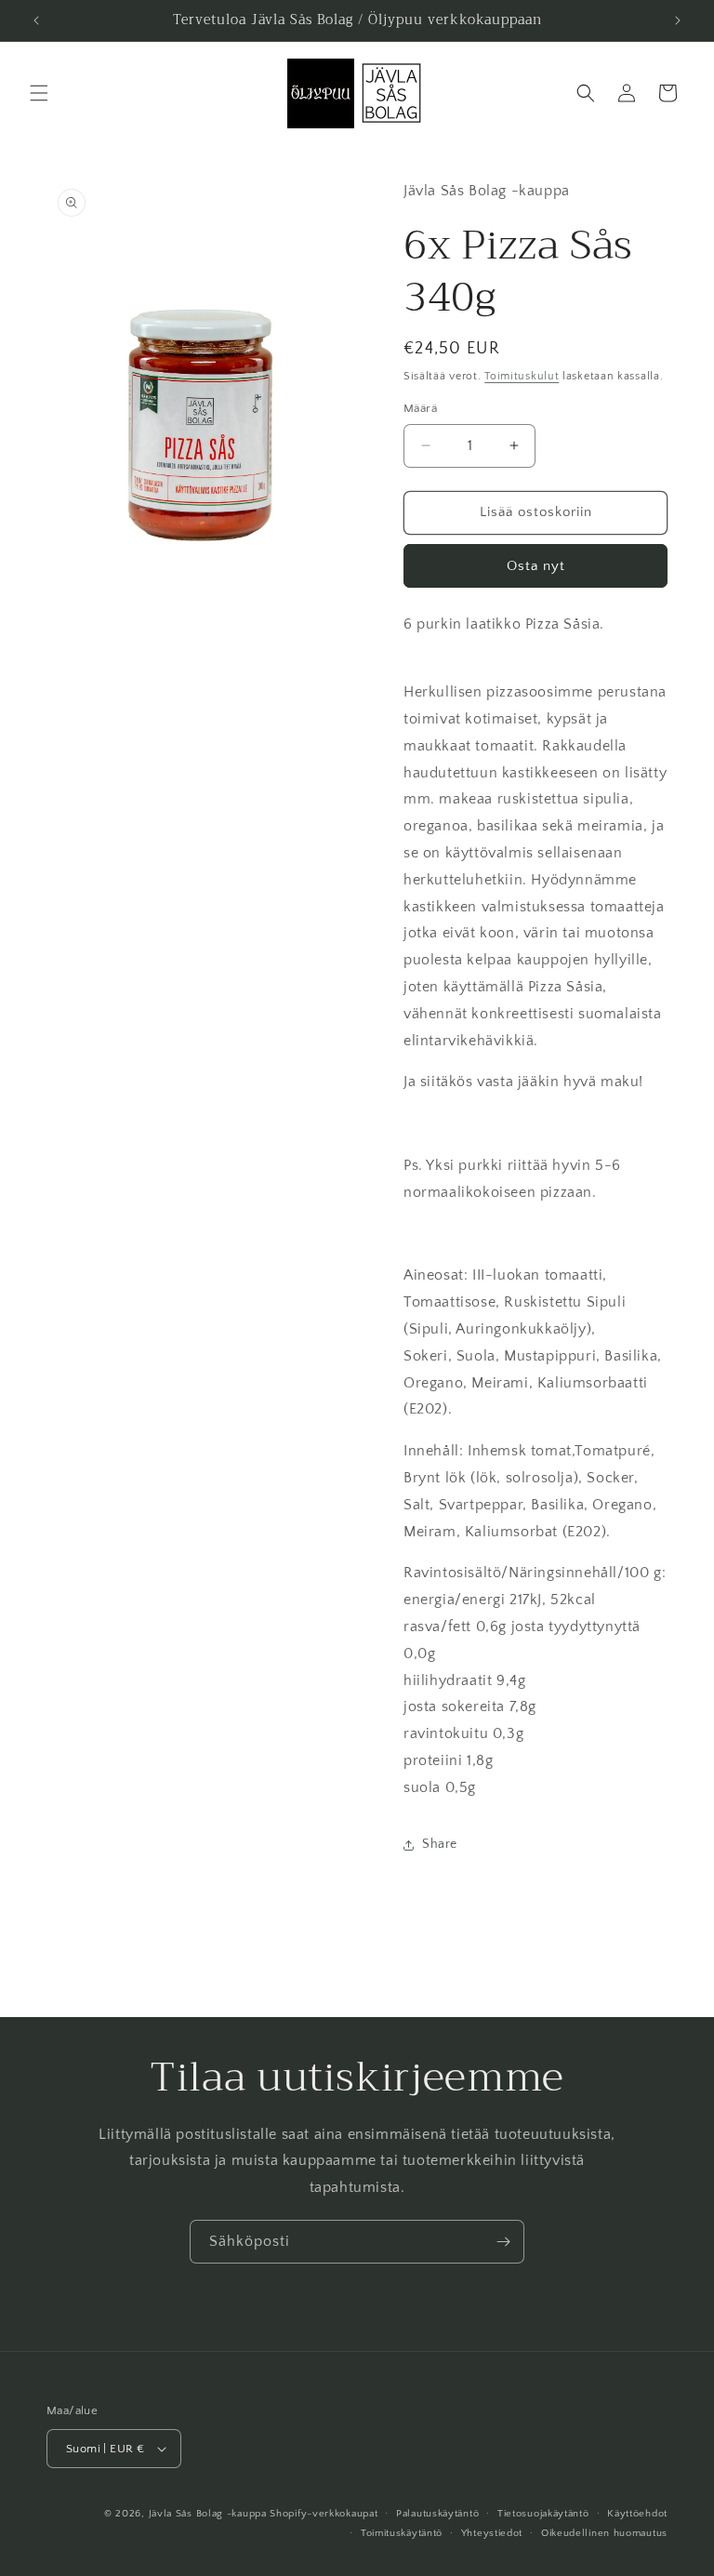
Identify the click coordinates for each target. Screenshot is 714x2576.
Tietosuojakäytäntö (543, 2514)
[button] (39, 93)
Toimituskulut (522, 376)
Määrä (420, 408)
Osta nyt (536, 566)
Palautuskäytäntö (437, 2514)
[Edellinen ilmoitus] (36, 20)
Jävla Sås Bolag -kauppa (208, 2514)
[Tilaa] (503, 2242)
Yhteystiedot (492, 2533)
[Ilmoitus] (678, 20)
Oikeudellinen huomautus (604, 2533)
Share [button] (440, 1844)
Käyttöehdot (637, 2514)
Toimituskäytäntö (402, 2533)
